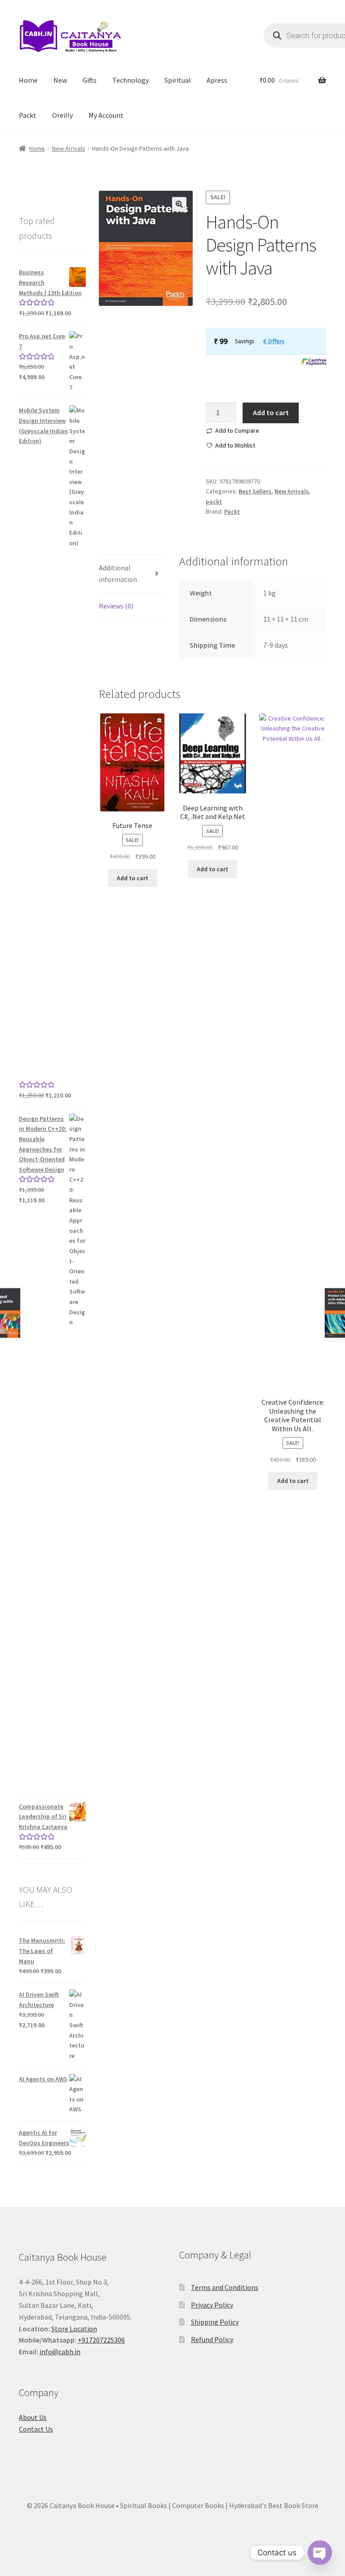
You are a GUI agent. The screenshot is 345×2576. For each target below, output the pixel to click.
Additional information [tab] (118, 573)
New (60, 80)
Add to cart (271, 412)
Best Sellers (255, 491)
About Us (33, 2417)
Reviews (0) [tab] (116, 606)
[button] (179, 204)
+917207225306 (101, 2340)
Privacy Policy (212, 2305)
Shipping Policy (215, 2322)
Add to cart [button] (133, 878)
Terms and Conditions (225, 2287)
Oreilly (62, 115)
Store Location (74, 2329)
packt (214, 502)
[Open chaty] (320, 2553)
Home (28, 80)
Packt (28, 115)
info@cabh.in (60, 2352)
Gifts (90, 80)
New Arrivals (69, 148)
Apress (217, 80)
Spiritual (178, 80)
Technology (130, 80)
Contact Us (36, 2429)
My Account (106, 115)
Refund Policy (212, 2339)
